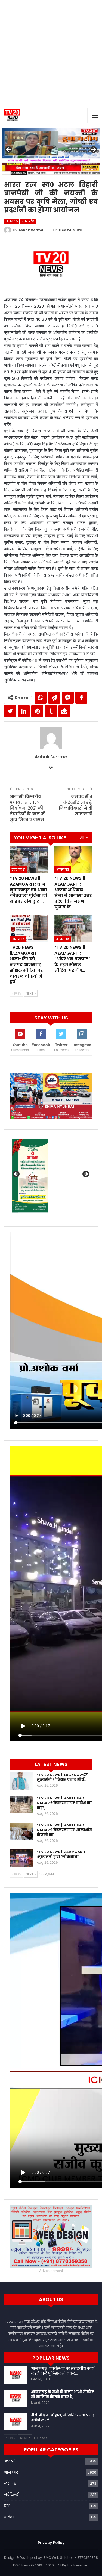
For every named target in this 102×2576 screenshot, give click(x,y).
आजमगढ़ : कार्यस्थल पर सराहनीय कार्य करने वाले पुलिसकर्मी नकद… (63, 2371)
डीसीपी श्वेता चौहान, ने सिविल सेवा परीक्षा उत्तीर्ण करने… (64, 2418)
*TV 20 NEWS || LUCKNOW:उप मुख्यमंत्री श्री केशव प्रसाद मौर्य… (63, 1777)
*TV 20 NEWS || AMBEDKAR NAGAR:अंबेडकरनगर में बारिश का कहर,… (64, 1803)
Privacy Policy (51, 2543)
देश (7, 2506)
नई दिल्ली (12, 2495)
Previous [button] (9, 150)
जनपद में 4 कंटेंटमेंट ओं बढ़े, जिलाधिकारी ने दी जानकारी (76, 805)
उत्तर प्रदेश (28, 221)
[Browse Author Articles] (51, 738)
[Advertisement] (51, 54)
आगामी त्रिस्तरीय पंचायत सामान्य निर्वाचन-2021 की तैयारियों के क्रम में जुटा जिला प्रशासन (27, 808)
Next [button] (93, 150)
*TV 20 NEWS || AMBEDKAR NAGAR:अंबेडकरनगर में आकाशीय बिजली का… (64, 1830)
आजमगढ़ (12, 221)
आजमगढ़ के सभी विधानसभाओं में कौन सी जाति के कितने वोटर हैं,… (63, 2394)
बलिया (9, 2517)
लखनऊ (10, 2484)
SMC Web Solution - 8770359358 (71, 2558)
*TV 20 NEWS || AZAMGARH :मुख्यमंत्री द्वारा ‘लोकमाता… (61, 1854)
